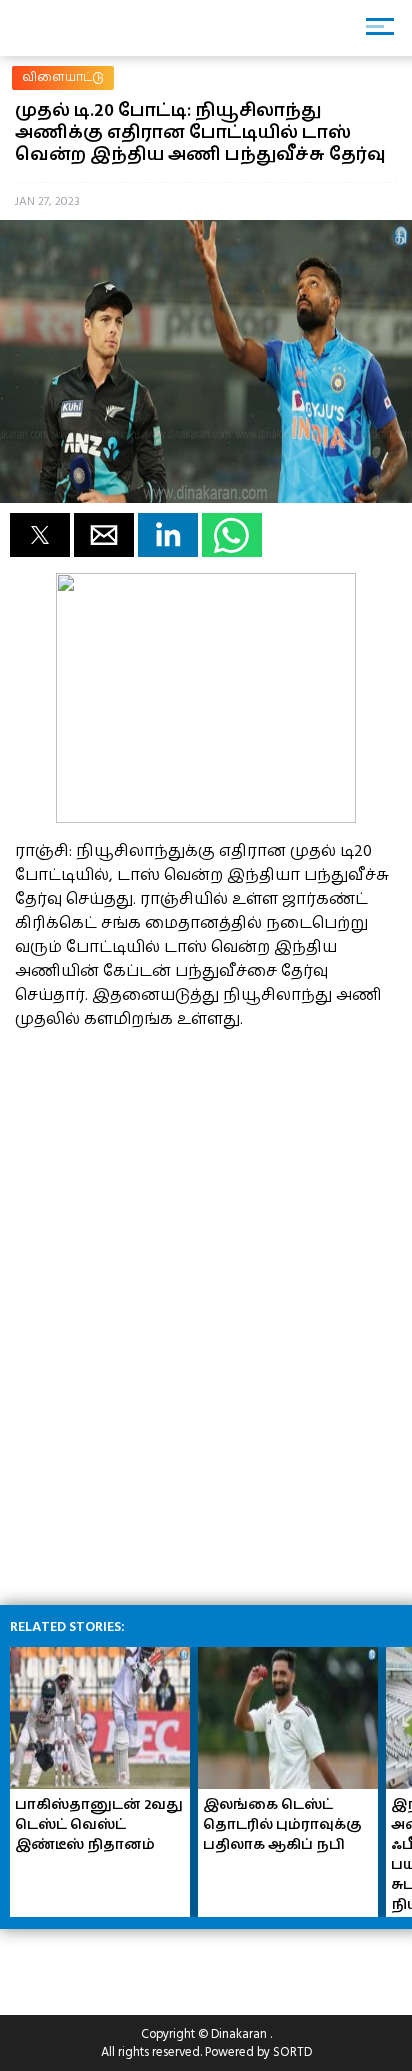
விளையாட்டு (63, 77)
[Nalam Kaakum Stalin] (206, 818)
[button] (40, 535)
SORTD (292, 2052)
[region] (165, 1172)
